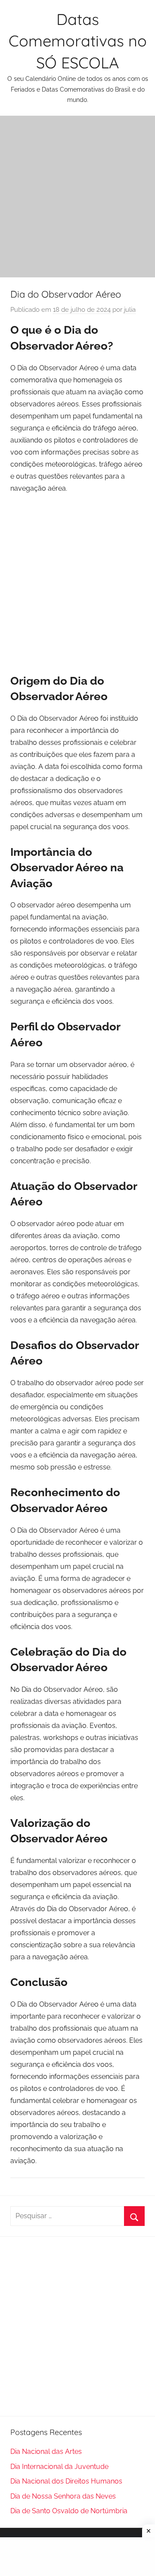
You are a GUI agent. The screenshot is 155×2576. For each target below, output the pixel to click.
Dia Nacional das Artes (46, 2452)
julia (130, 310)
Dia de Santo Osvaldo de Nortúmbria (69, 2511)
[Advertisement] (77, 197)
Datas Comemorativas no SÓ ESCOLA (78, 41)
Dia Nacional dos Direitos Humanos (66, 2481)
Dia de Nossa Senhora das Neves (63, 2496)
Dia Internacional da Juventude (59, 2467)
